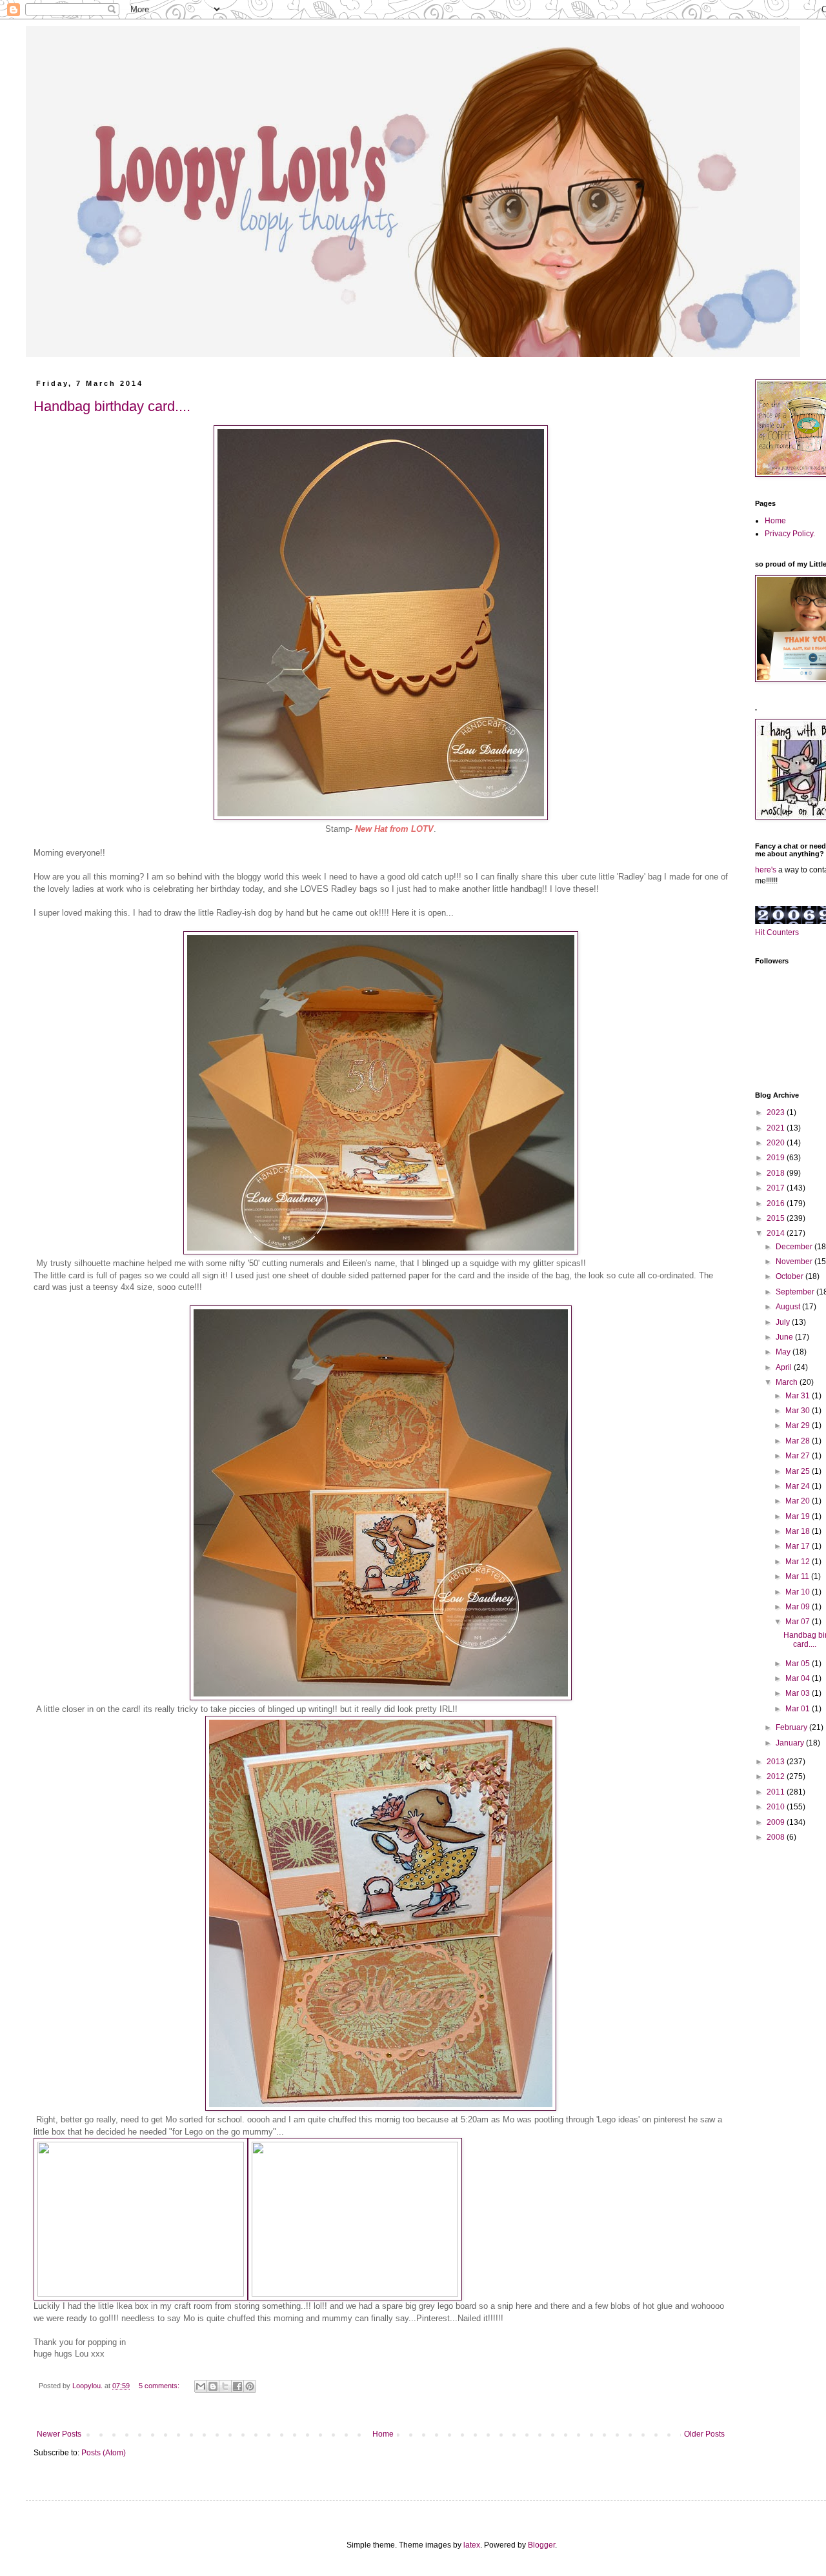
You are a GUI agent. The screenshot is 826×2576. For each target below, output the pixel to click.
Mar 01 (799, 1709)
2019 (777, 1158)
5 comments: (160, 2386)
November (795, 1262)
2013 (777, 1762)
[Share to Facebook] (237, 2386)
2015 (777, 1218)
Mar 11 (798, 1576)
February (792, 1727)
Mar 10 (799, 1592)
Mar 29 (799, 1425)
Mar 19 (799, 1516)
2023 (777, 1112)
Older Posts (704, 2434)
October (791, 1276)
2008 (777, 1837)
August (789, 1307)
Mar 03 (799, 1693)
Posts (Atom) (104, 2453)
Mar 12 (799, 1562)
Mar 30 (799, 1411)
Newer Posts (59, 2434)
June (785, 1337)
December (795, 1247)
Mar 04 (799, 1678)
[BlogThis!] (213, 2386)
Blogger (541, 2545)
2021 (777, 1128)
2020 (777, 1143)
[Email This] (201, 2386)
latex (472, 2545)
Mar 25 (799, 1471)
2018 (777, 1173)
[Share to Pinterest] (250, 2386)
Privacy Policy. (790, 534)
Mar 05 (799, 1664)
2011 (777, 1792)
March (788, 1382)
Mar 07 (799, 1622)
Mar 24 (799, 1486)
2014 (777, 1233)
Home (383, 2434)
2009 (777, 1822)
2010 (777, 1807)
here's (766, 870)
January (791, 1743)
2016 (777, 1203)
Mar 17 (799, 1546)
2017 (777, 1188)
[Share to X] (225, 2386)
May (784, 1352)
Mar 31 (799, 1396)
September (796, 1292)
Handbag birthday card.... (112, 406)
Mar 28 (799, 1441)
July (784, 1322)
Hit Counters (777, 932)
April (785, 1367)
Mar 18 (799, 1531)
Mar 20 (799, 1501)
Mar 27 (799, 1456)
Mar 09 (799, 1607)
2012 (777, 1776)
